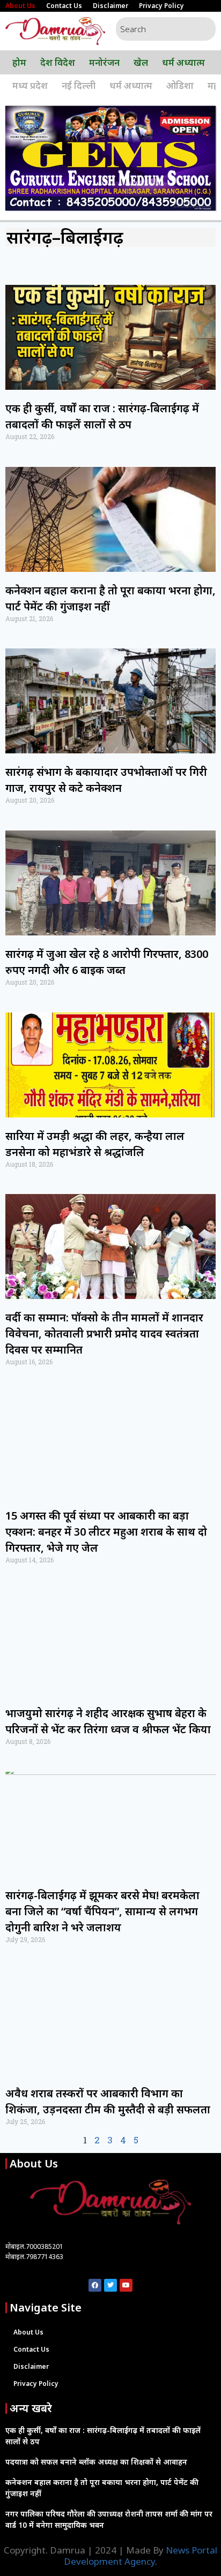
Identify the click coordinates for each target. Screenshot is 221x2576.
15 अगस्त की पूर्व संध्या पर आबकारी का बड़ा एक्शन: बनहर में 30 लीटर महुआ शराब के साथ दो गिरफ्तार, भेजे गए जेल (106, 1532)
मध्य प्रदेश (30, 85)
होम (19, 62)
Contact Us (64, 6)
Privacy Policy (161, 6)
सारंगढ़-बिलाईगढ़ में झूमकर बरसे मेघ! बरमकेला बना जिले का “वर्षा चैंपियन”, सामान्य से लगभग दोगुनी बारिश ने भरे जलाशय (102, 1911)
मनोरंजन (104, 62)
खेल (141, 62)
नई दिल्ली (79, 85)
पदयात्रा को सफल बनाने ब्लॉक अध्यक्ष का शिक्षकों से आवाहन (96, 2462)
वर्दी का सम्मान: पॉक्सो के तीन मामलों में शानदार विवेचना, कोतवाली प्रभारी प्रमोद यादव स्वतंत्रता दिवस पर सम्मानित (104, 1334)
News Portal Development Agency (141, 2555)
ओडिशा (180, 85)
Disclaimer (110, 6)
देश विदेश (58, 62)
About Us (20, 6)
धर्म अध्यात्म (183, 62)
